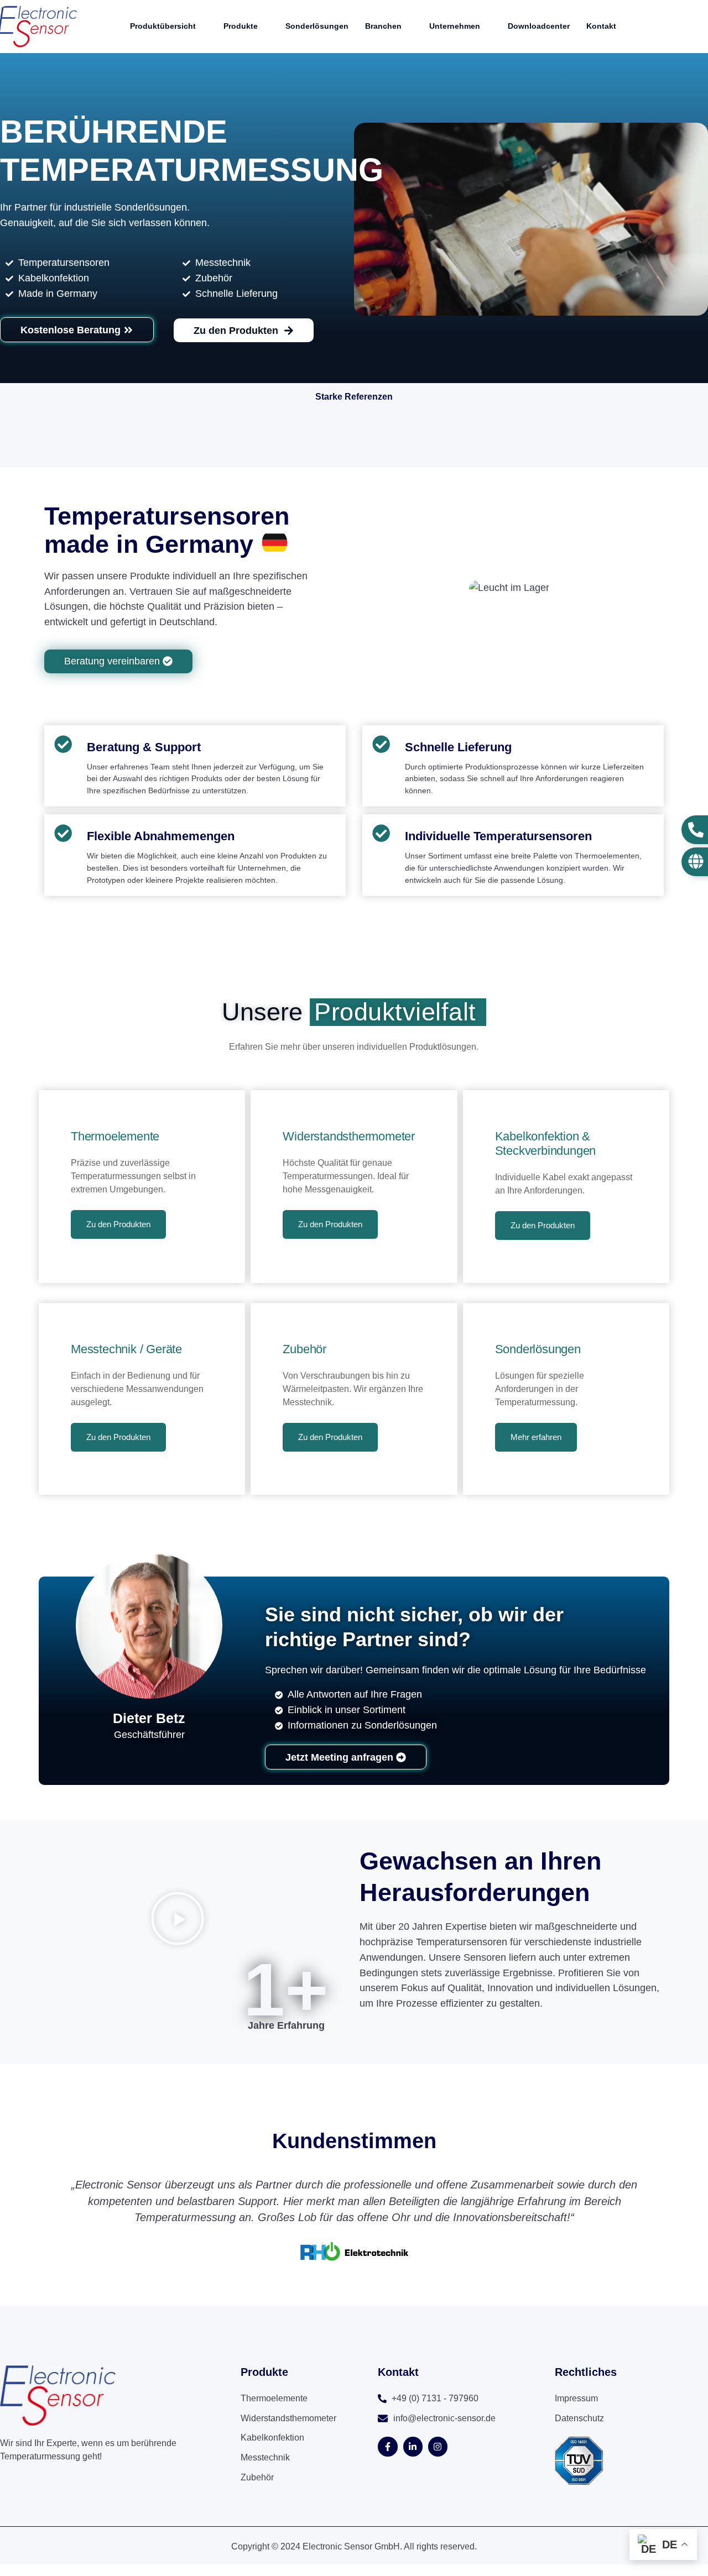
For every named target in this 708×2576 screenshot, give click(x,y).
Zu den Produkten (118, 1224)
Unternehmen (455, 26)
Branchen (383, 26)
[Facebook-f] (387, 2446)
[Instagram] (438, 2446)
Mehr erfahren (536, 1437)
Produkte (241, 26)
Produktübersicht (163, 26)
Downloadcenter (539, 26)
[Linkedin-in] (413, 2446)
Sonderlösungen (317, 26)
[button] (178, 1921)
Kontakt (601, 26)
